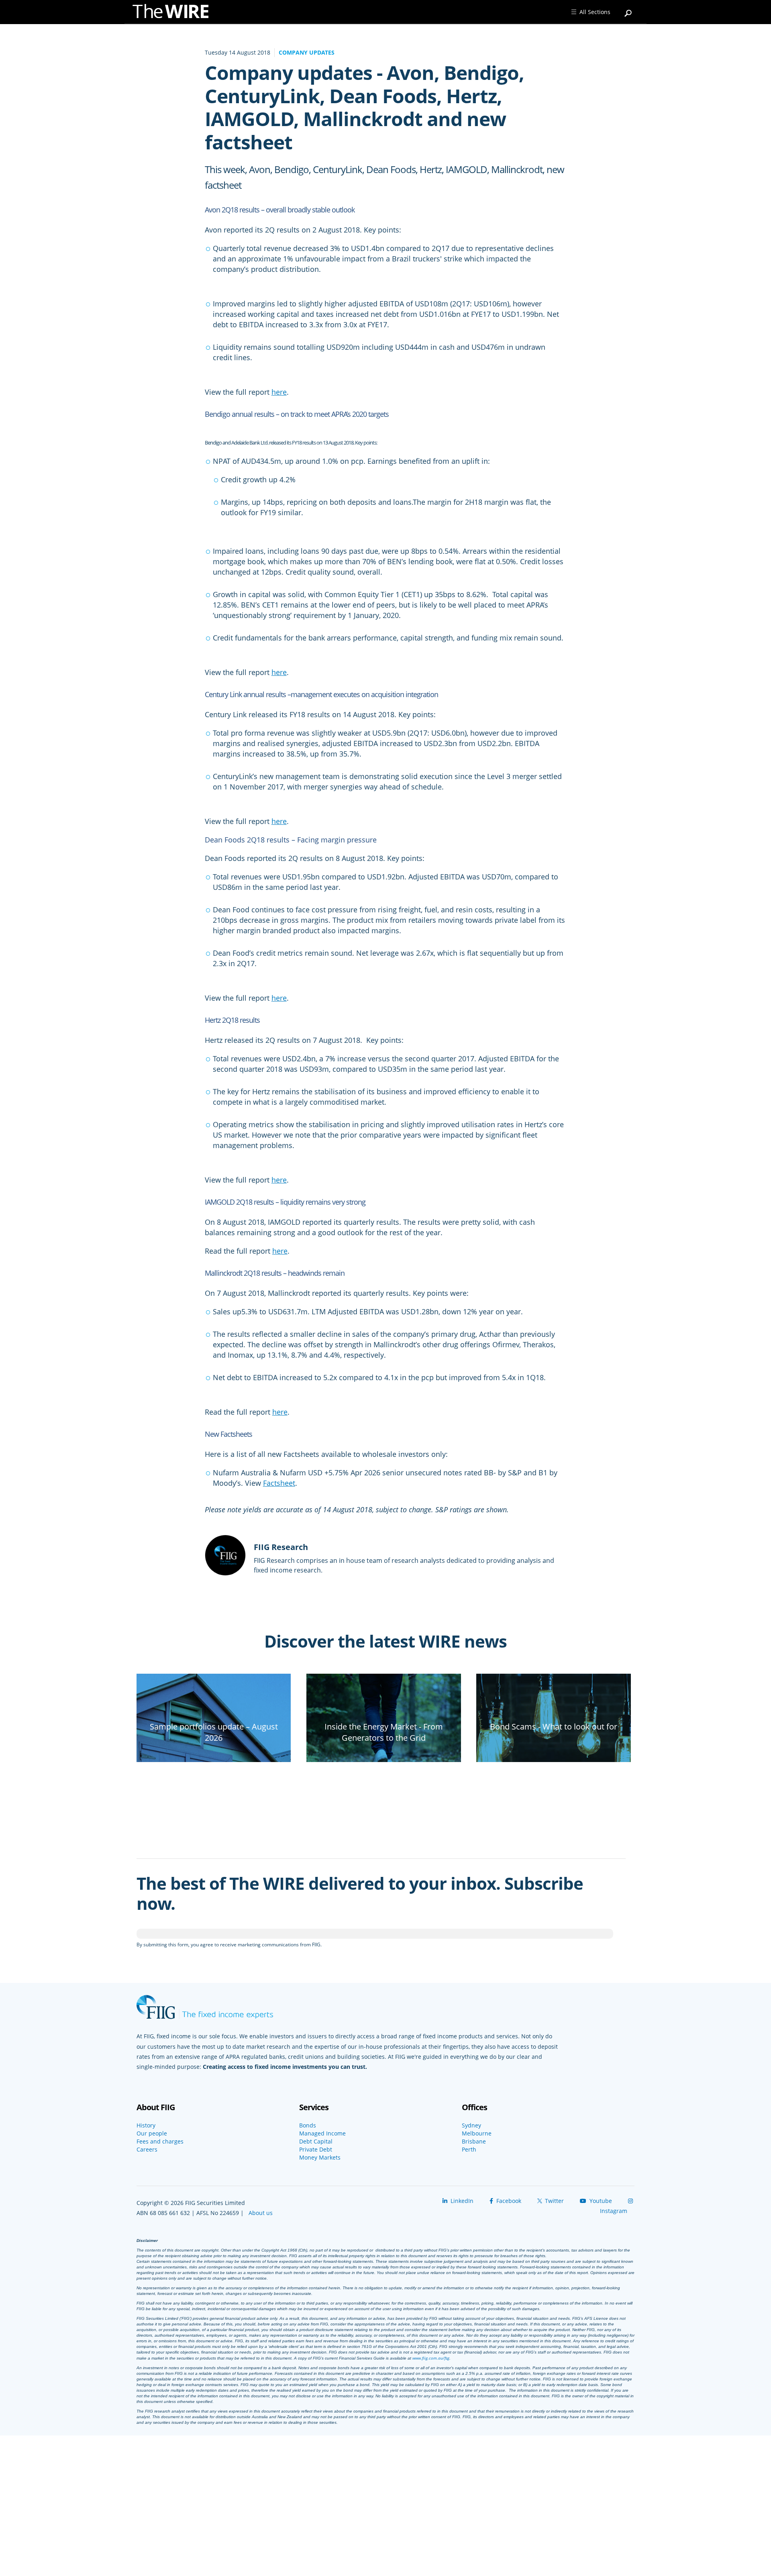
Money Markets (320, 2158)
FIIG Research (281, 1547)
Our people (152, 2133)
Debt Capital (316, 2142)
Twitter (554, 2201)
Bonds (308, 2125)
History (146, 2125)
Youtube (600, 2201)
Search (628, 10)
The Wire (175, 13)
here (279, 392)
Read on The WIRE (214, 1751)
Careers (147, 2150)
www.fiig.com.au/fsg (431, 2358)
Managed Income (322, 2133)
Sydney (471, 2125)
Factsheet (279, 1483)
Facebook (508, 2201)
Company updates (307, 52)
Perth (469, 2150)
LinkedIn (461, 2201)
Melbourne (477, 2133)
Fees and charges (160, 2142)
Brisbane (474, 2142)
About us (261, 2213)
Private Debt (316, 2150)
